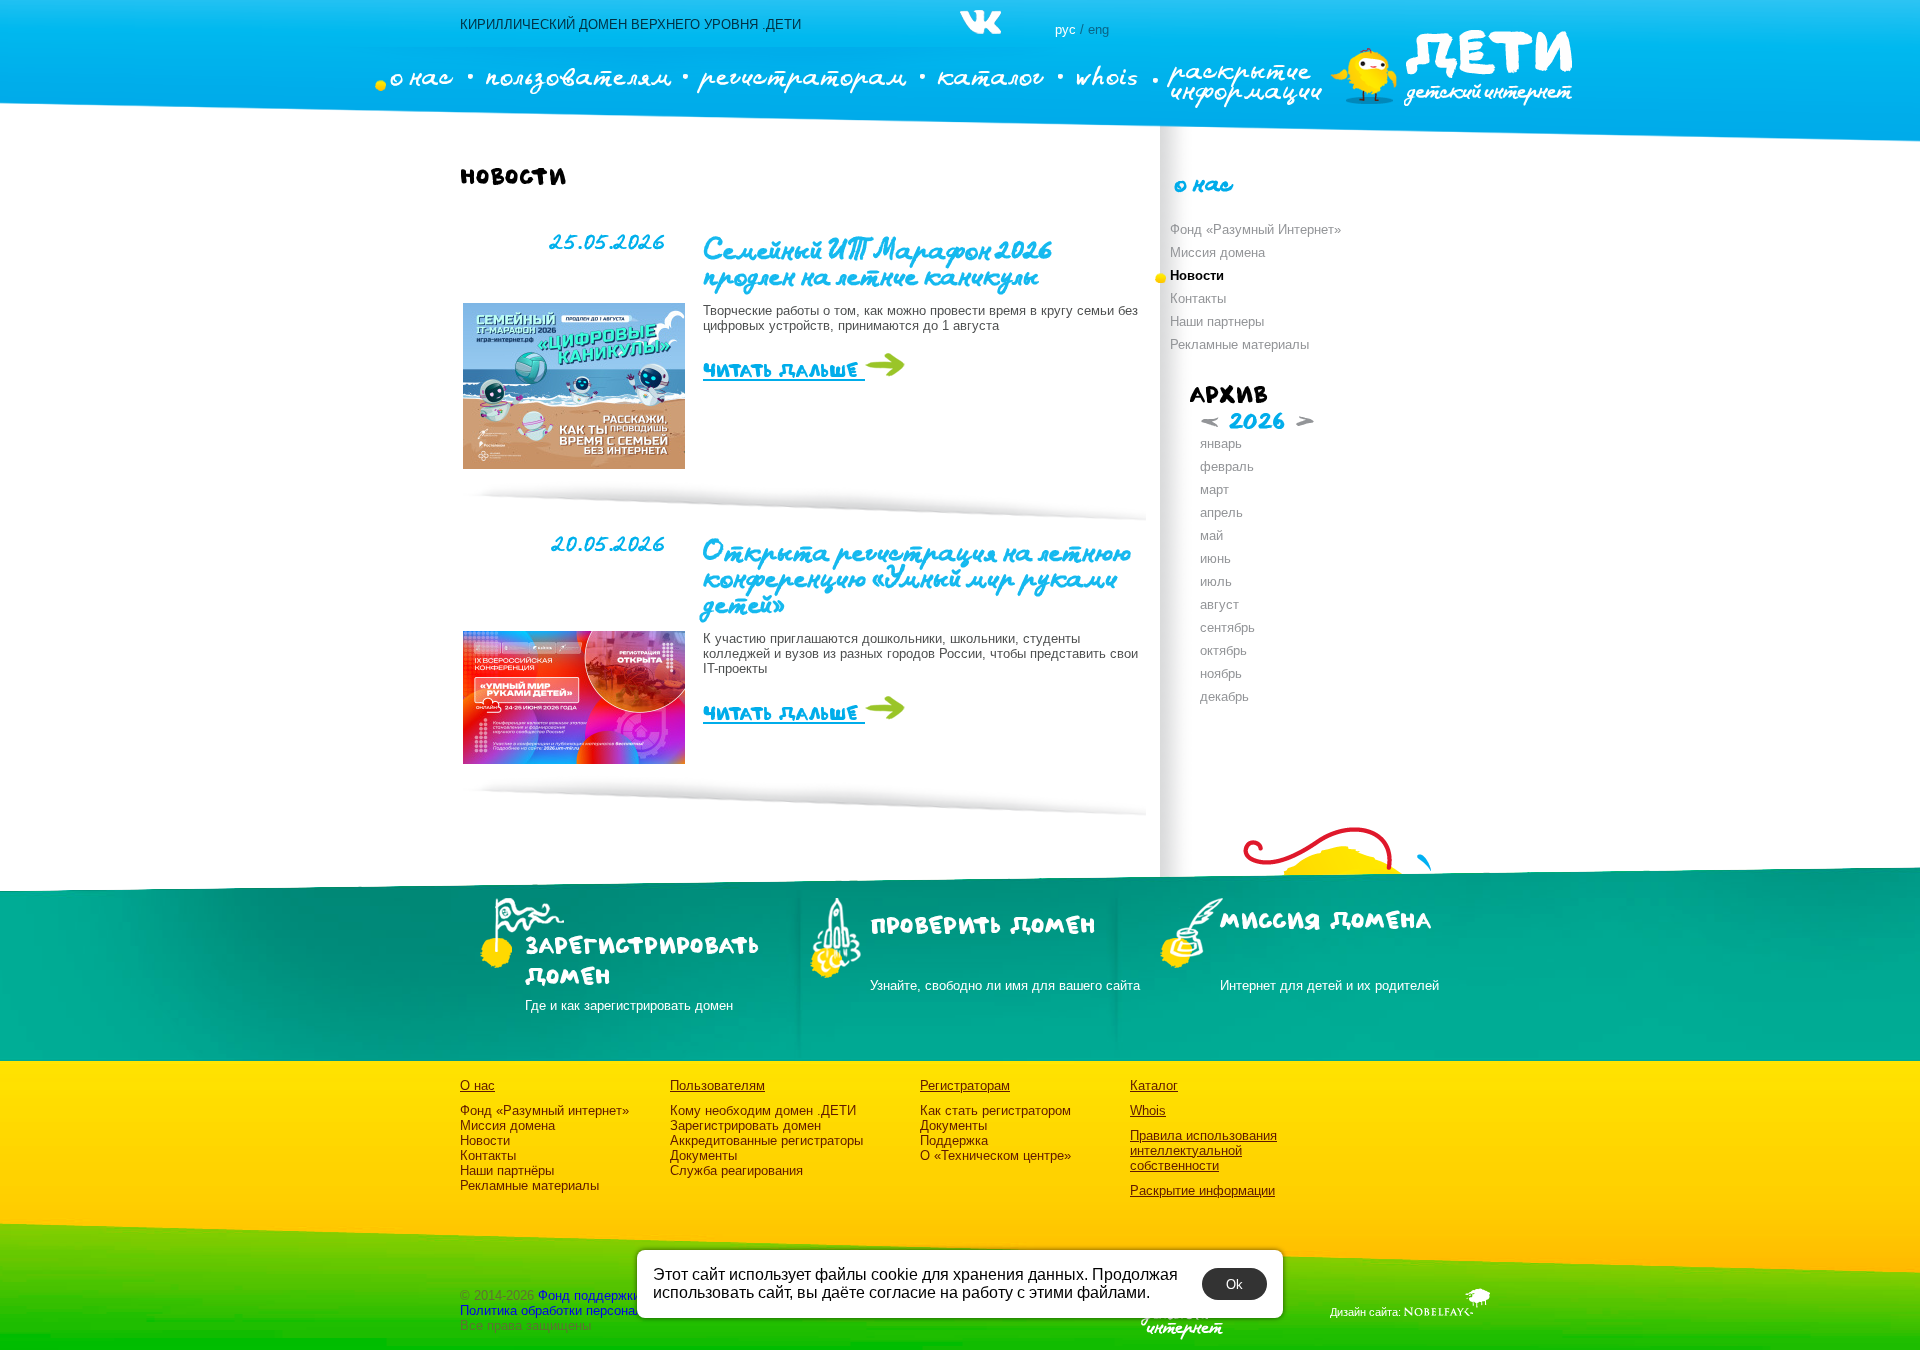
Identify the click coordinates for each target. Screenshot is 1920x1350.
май (1211, 535)
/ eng (1094, 29)
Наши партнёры (507, 1170)
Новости (1197, 275)
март (1214, 489)
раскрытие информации (1246, 80)
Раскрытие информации (1202, 1190)
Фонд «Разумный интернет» (544, 1110)
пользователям (578, 76)
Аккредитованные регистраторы (766, 1140)
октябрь (1223, 650)
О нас (477, 1085)
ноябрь (1221, 673)
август (1219, 604)
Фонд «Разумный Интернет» (1255, 229)
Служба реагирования (736, 1170)
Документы (703, 1155)
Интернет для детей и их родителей (1329, 985)
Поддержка (954, 1140)
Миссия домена (1217, 252)
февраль (1227, 466)
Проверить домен (983, 926)
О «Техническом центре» (995, 1155)
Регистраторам (965, 1085)
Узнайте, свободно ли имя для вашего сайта (1005, 985)
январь (1221, 443)
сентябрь (1227, 627)
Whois (1148, 1110)
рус (1065, 29)
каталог (990, 76)
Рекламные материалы (1239, 344)
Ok (1234, 1284)
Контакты (1198, 298)
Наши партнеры (1217, 321)
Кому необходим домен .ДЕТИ (763, 1110)
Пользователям (717, 1085)
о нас (421, 76)
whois (1106, 76)
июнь (1215, 558)
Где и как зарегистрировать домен (629, 1005)
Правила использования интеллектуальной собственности (1203, 1150)
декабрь (1224, 696)
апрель (1221, 512)
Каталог (1154, 1085)
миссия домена (1325, 921)
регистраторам (803, 76)
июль (1216, 581)
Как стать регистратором (995, 1110)
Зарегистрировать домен (745, 1125)
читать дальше (784, 371)
